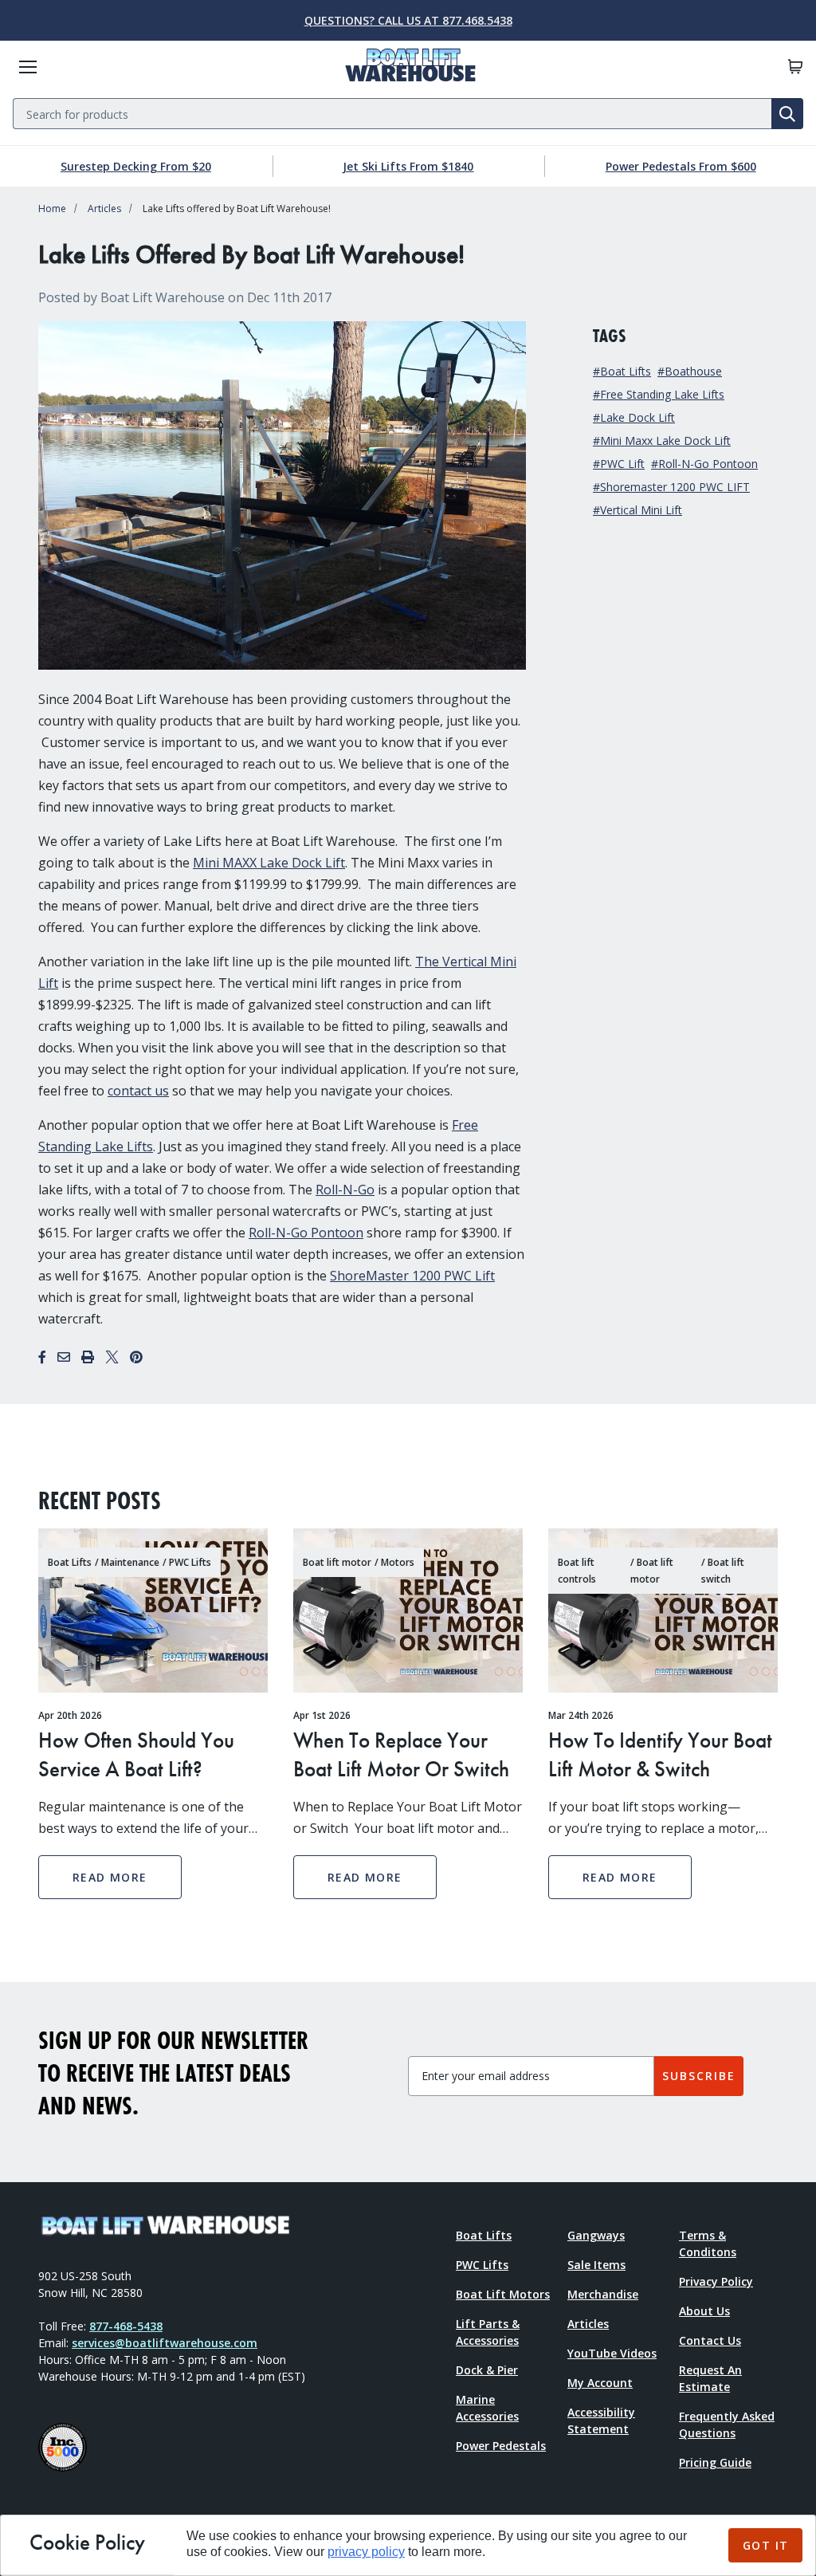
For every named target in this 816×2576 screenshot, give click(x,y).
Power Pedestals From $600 (681, 166)
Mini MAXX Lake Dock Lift (269, 863)
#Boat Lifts (622, 371)
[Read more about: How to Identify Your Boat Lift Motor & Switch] (663, 1610)
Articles (104, 208)
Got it (765, 2545)
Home (52, 208)
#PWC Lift (619, 464)
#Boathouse (690, 371)
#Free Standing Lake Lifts (659, 394)
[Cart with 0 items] (795, 67)
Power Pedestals (501, 2446)
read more (110, 1877)
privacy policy (366, 2552)
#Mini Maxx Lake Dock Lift (662, 440)
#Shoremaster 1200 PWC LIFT (671, 487)
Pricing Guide (715, 2462)
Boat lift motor (337, 1562)
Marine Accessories (487, 2408)
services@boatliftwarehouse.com (165, 2343)
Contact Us (710, 2340)
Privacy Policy (716, 2281)
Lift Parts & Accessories (488, 2332)
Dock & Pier (487, 2370)
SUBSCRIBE (699, 2076)
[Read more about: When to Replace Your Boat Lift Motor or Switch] (408, 1610)
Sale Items (596, 2265)
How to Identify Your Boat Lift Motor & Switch (660, 1754)
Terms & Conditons (708, 2244)
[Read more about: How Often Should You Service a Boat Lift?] (153, 1610)
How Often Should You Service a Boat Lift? (136, 1754)
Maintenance (130, 1562)
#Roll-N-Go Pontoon (704, 464)
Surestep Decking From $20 (136, 166)
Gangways (596, 2235)
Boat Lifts (70, 1562)
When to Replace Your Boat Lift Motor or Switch (401, 1754)
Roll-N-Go (345, 1190)
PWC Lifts (190, 1562)
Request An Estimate (710, 2378)
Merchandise (603, 2294)
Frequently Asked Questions (727, 2425)
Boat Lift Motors (503, 2294)
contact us (138, 1091)
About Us (704, 2311)
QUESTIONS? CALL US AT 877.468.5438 (408, 20)
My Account (600, 2383)
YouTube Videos (612, 2353)
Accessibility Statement (601, 2421)
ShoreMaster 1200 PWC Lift (412, 1276)
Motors (398, 1562)
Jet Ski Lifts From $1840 (408, 166)
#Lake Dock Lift (634, 417)
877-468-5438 (126, 2326)
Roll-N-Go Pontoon (306, 1233)
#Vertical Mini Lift (637, 510)
